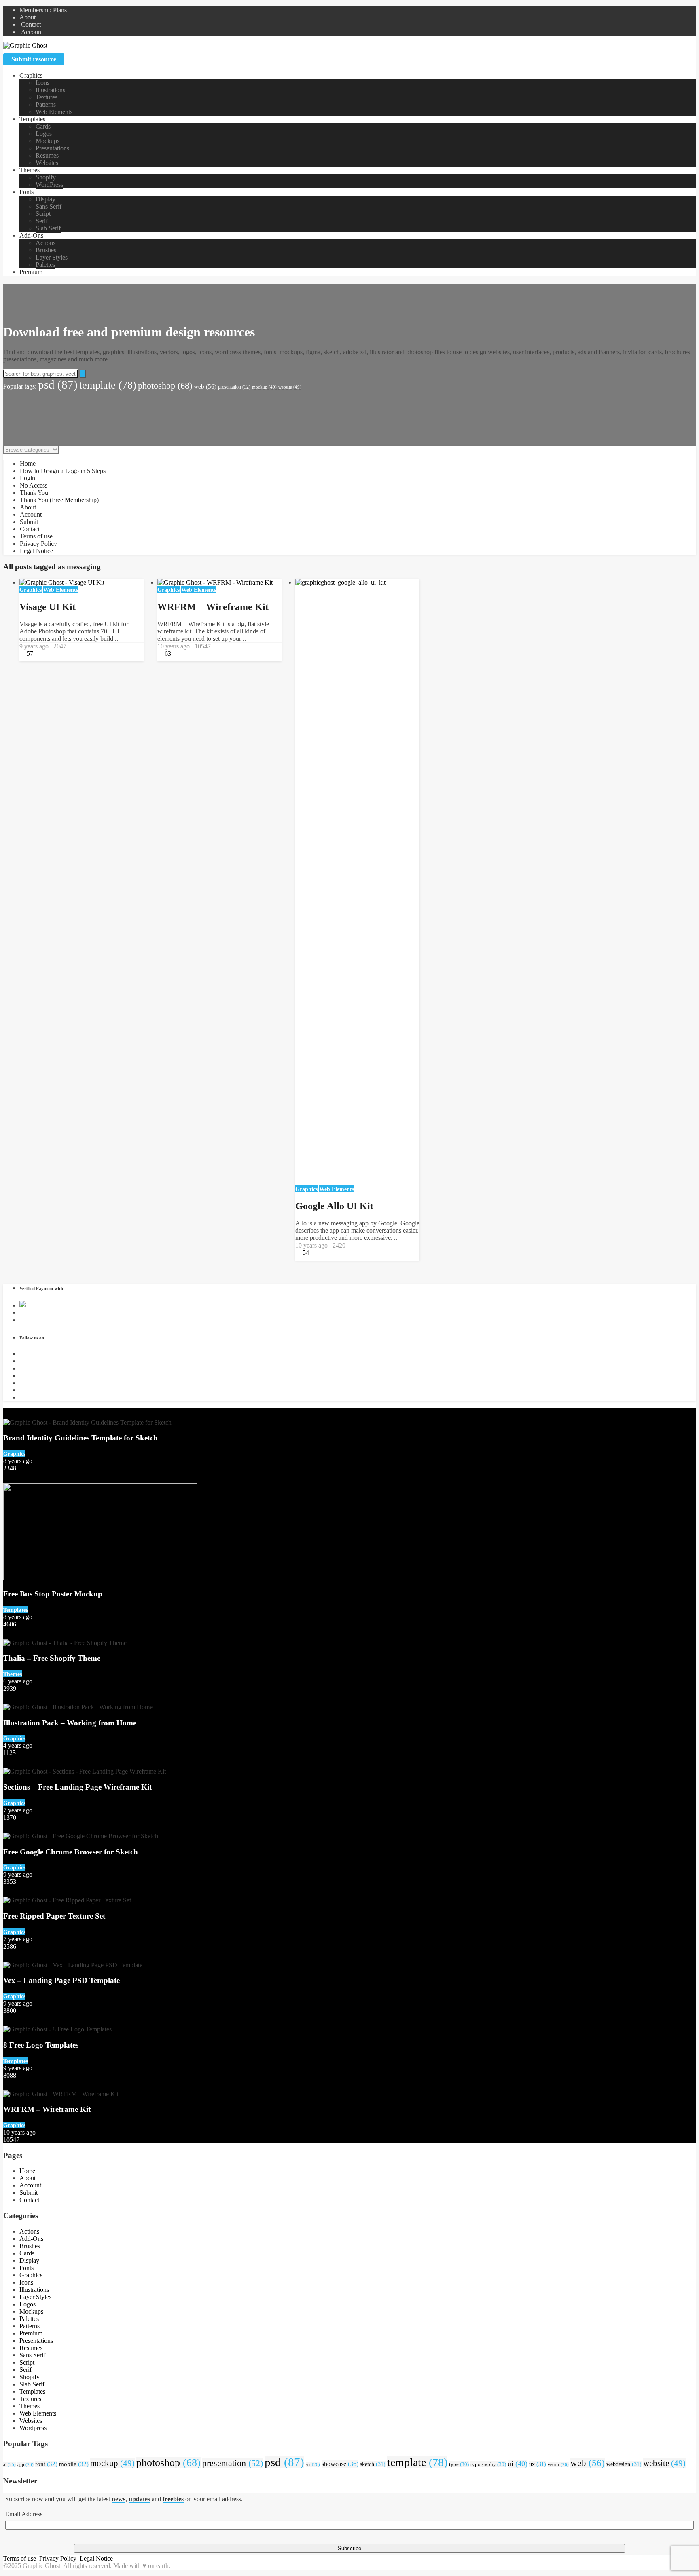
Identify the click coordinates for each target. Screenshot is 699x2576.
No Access (34, 485)
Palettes (45, 265)
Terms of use (36, 536)
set (313, 2464)
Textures (47, 97)
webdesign (624, 2464)
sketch (373, 2464)
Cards (43, 126)
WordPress (49, 185)
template (108, 385)
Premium (31, 272)
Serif (42, 221)
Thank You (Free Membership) (59, 500)
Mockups (48, 141)
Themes (30, 170)
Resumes (47, 155)
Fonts (26, 192)
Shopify (46, 177)
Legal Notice (36, 551)
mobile (74, 2464)
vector (558, 2464)
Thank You (34, 493)
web (205, 386)
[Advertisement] (349, 413)
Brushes (46, 250)
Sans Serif (49, 206)
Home (28, 463)
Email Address (24, 2514)
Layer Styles (52, 257)
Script (43, 214)
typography (488, 2464)
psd (58, 384)
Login (28, 478)
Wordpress (33, 2428)
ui (518, 2464)
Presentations (52, 148)
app (25, 2464)
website (290, 387)
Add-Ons (31, 235)
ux (538, 2464)
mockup (264, 387)
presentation (234, 387)
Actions (46, 243)
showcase (340, 2464)
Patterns (46, 105)
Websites (47, 163)
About (28, 17)
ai (10, 2465)
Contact (30, 24)
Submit (29, 522)
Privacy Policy (38, 544)
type (459, 2464)
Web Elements (54, 112)
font (46, 2464)
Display (46, 199)
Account (31, 32)
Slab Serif (48, 228)
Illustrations (50, 90)
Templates (32, 119)
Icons (42, 83)
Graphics (31, 75)
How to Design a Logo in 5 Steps (63, 471)
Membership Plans (43, 10)
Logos (44, 134)
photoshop (165, 386)
